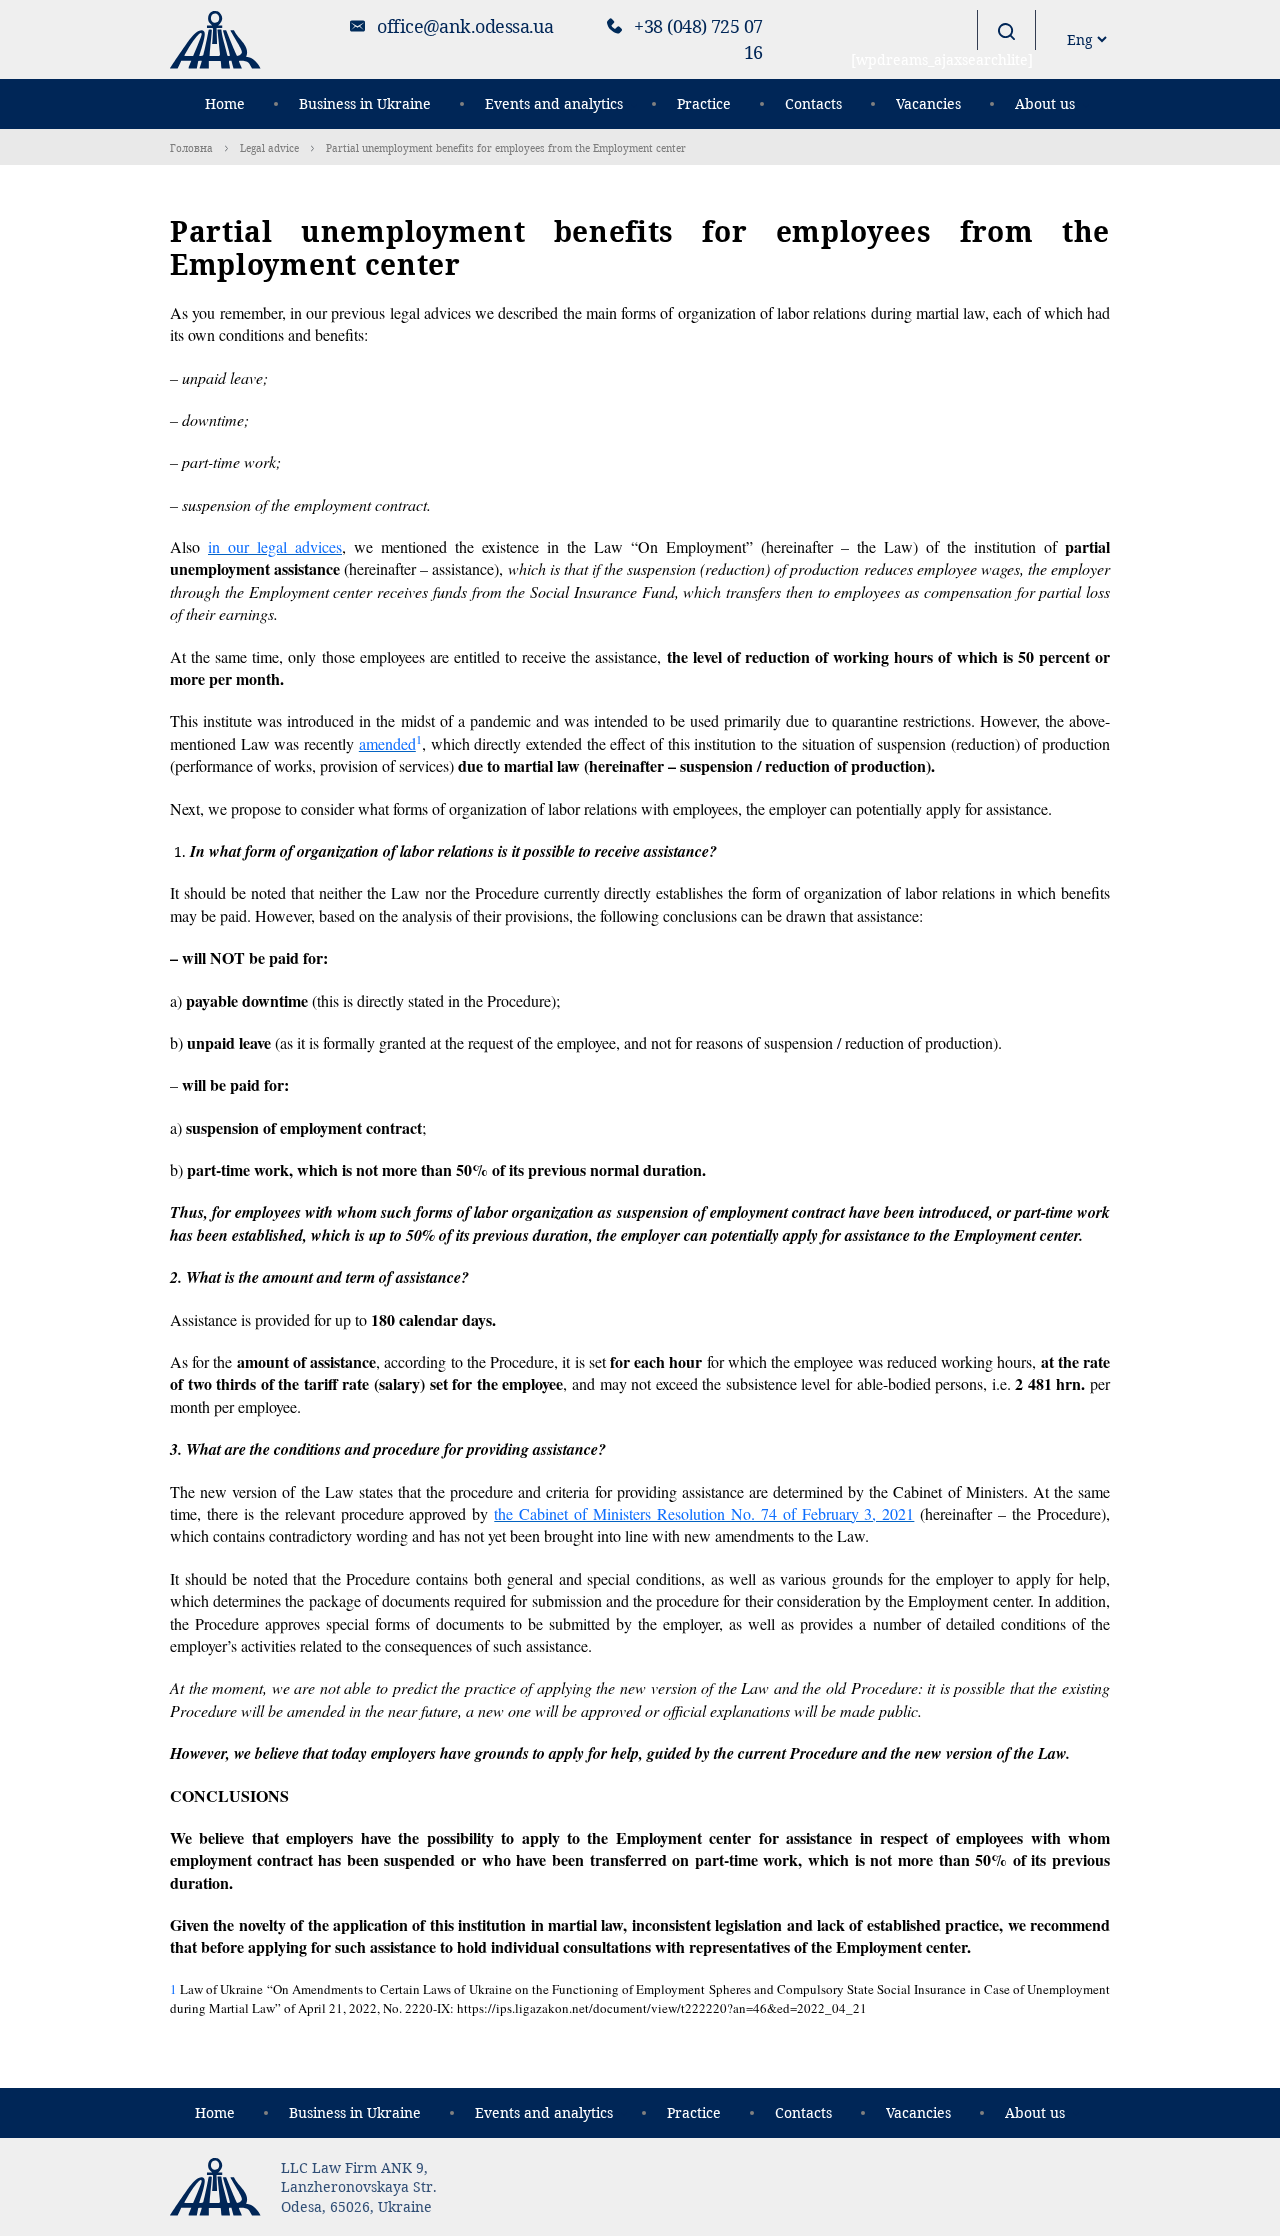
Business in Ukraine (365, 103)
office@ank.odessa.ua (465, 26)
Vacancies (928, 103)
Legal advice (269, 148)
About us (1045, 103)
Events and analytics (554, 103)
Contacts (813, 103)
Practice (704, 103)
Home (225, 103)
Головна (191, 148)
